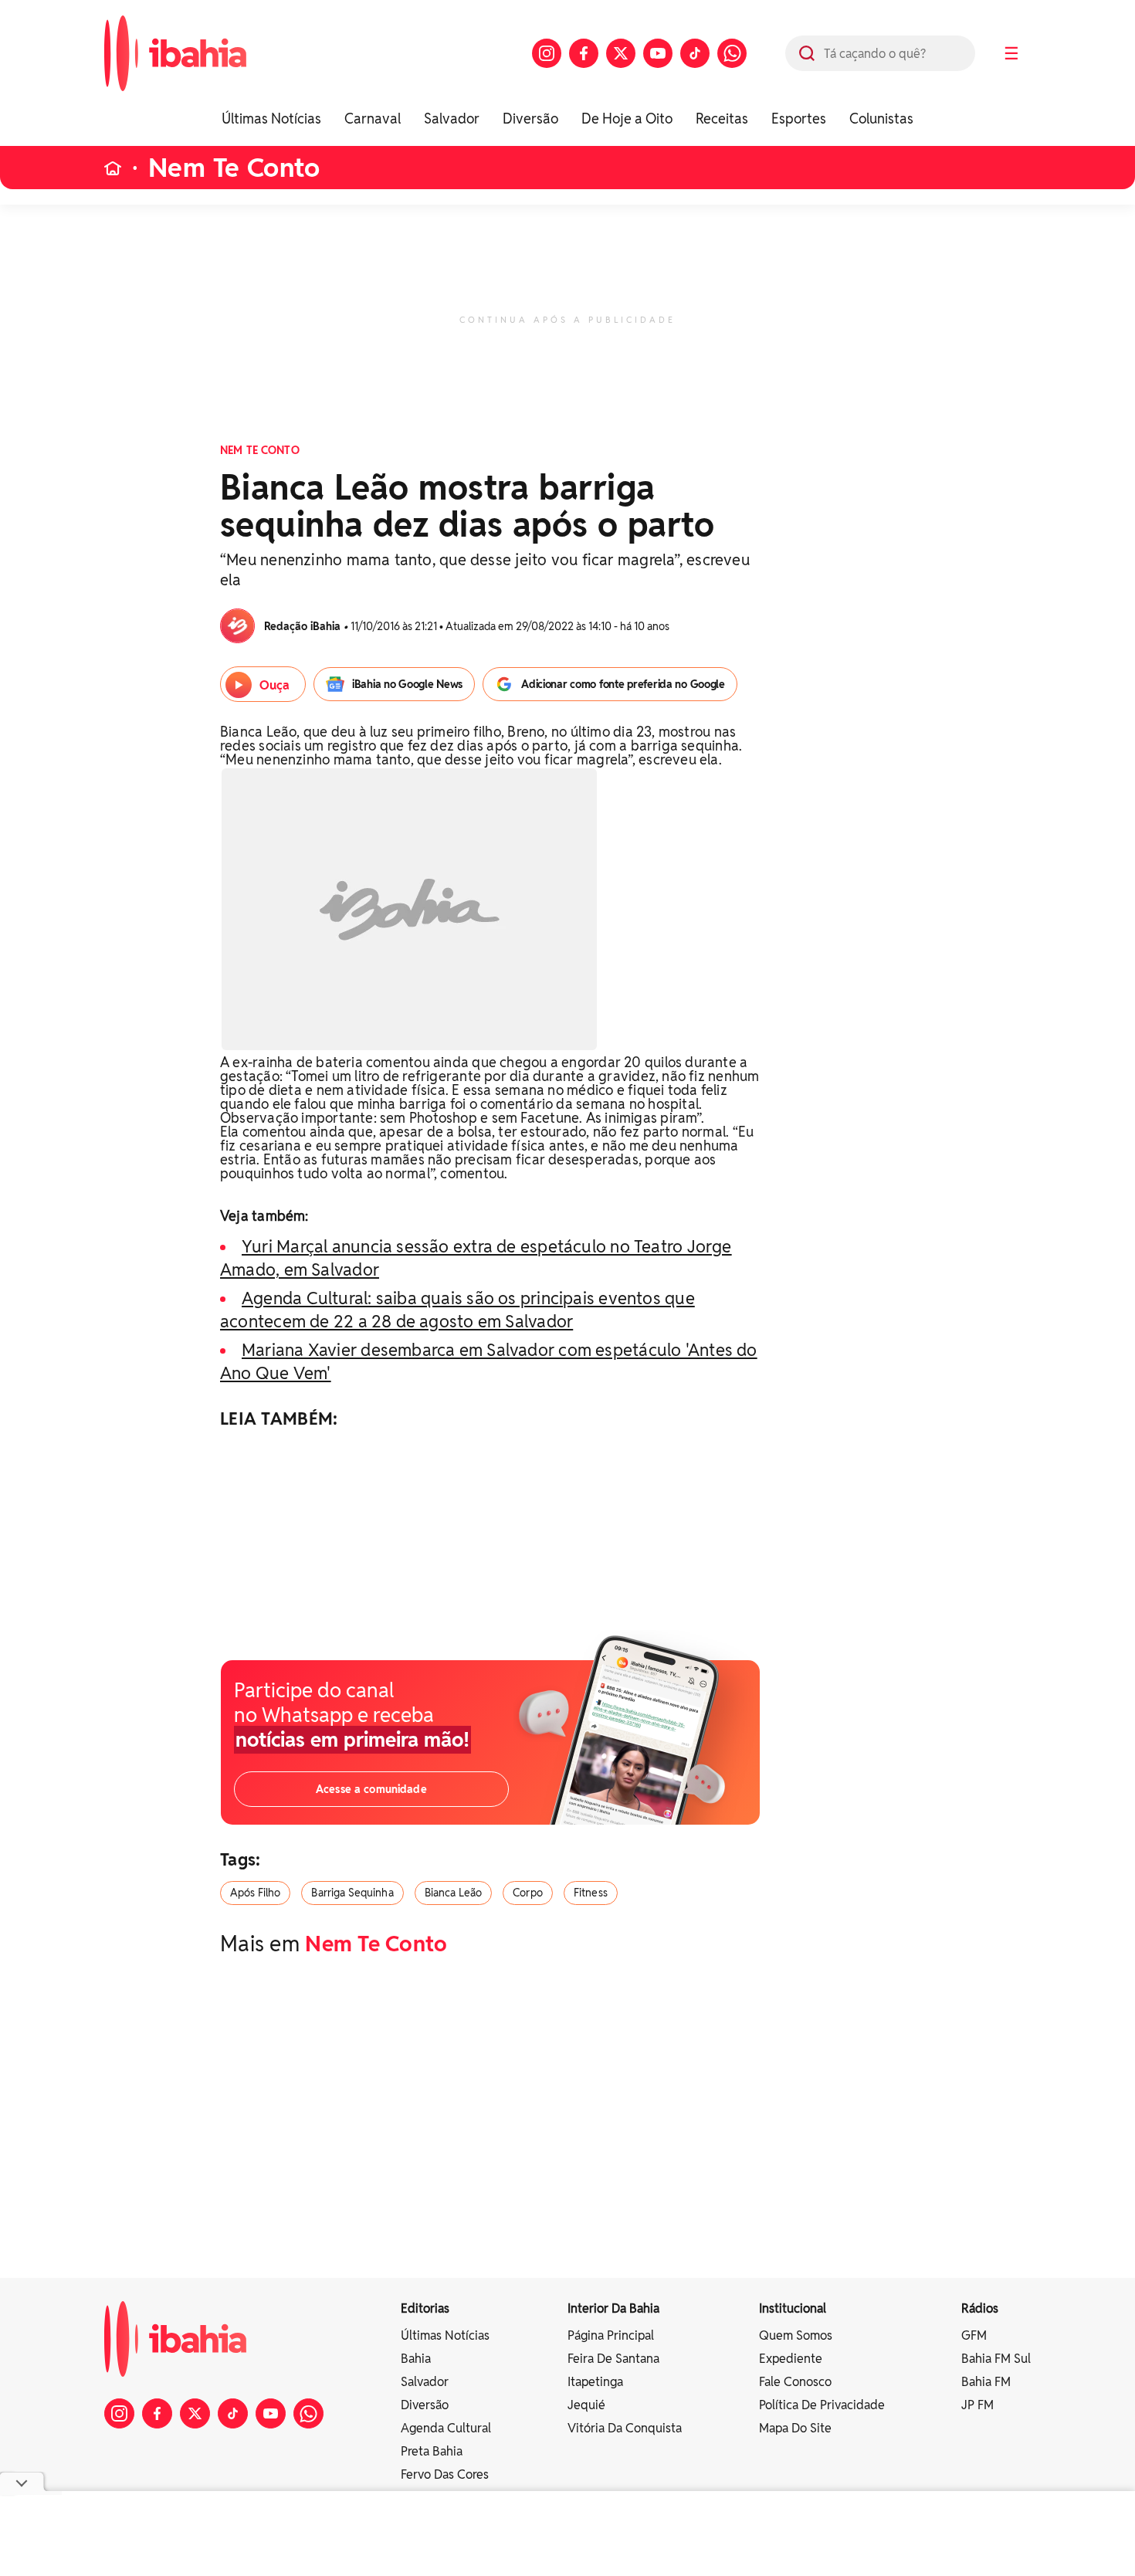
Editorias (425, 2308)
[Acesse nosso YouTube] (658, 53)
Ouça (274, 685)
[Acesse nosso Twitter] (621, 53)
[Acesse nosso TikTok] (695, 53)
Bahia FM (986, 2382)
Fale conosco (795, 2382)
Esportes (799, 119)
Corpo (528, 1893)
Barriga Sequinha (352, 1893)
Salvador (452, 119)
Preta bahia (432, 2451)
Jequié (586, 2405)
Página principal (611, 2335)
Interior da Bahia (613, 2308)
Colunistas (881, 119)
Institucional (793, 2308)
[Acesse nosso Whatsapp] (732, 53)
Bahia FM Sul (996, 2359)
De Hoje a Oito (627, 119)
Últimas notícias (445, 2335)
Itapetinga (595, 2382)
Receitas (722, 119)
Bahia (416, 2359)
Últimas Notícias (271, 119)
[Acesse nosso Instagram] (547, 53)
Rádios (980, 2308)
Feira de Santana (613, 2359)
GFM (974, 2335)
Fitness (591, 1893)
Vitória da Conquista (625, 2428)
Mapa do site (795, 2428)
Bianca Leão (454, 1893)
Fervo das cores (445, 2474)
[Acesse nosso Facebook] (584, 53)
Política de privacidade (822, 2405)
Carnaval (373, 119)
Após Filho (255, 1893)
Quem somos (796, 2335)
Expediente (791, 2359)
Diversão (530, 119)
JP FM (977, 2405)
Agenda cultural (446, 2428)
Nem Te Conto (234, 168)
